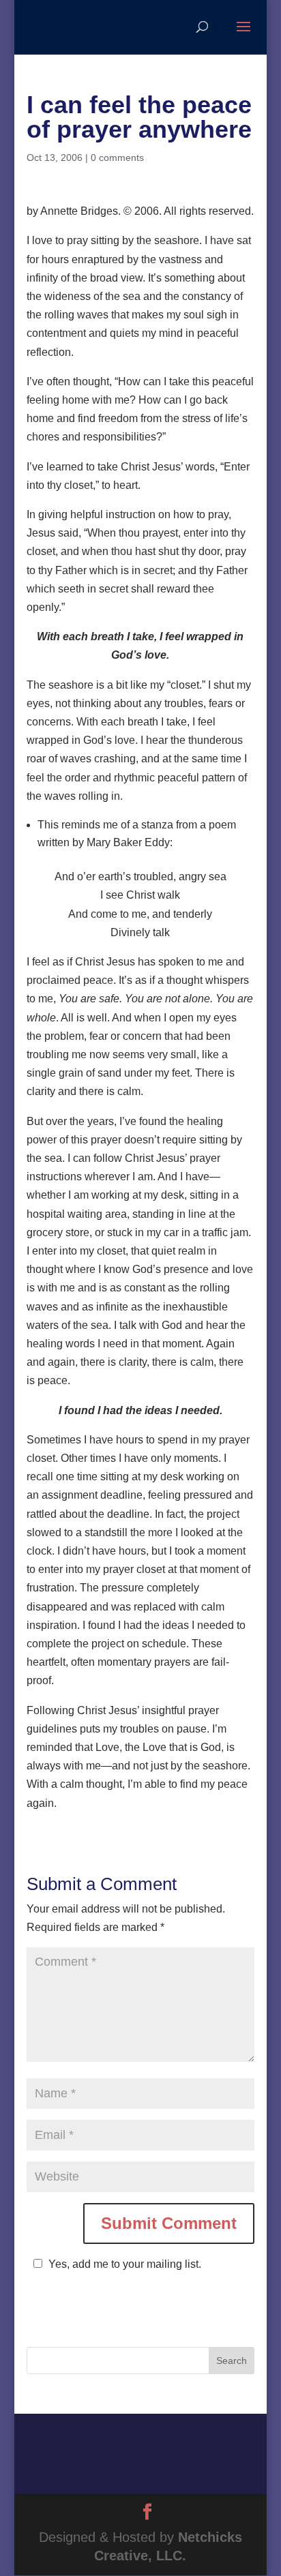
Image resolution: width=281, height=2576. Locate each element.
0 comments (117, 158)
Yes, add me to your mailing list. (125, 2264)
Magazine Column (98, 2472)
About (161, 2433)
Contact (201, 2472)
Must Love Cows (133, 2453)
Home (104, 2433)
